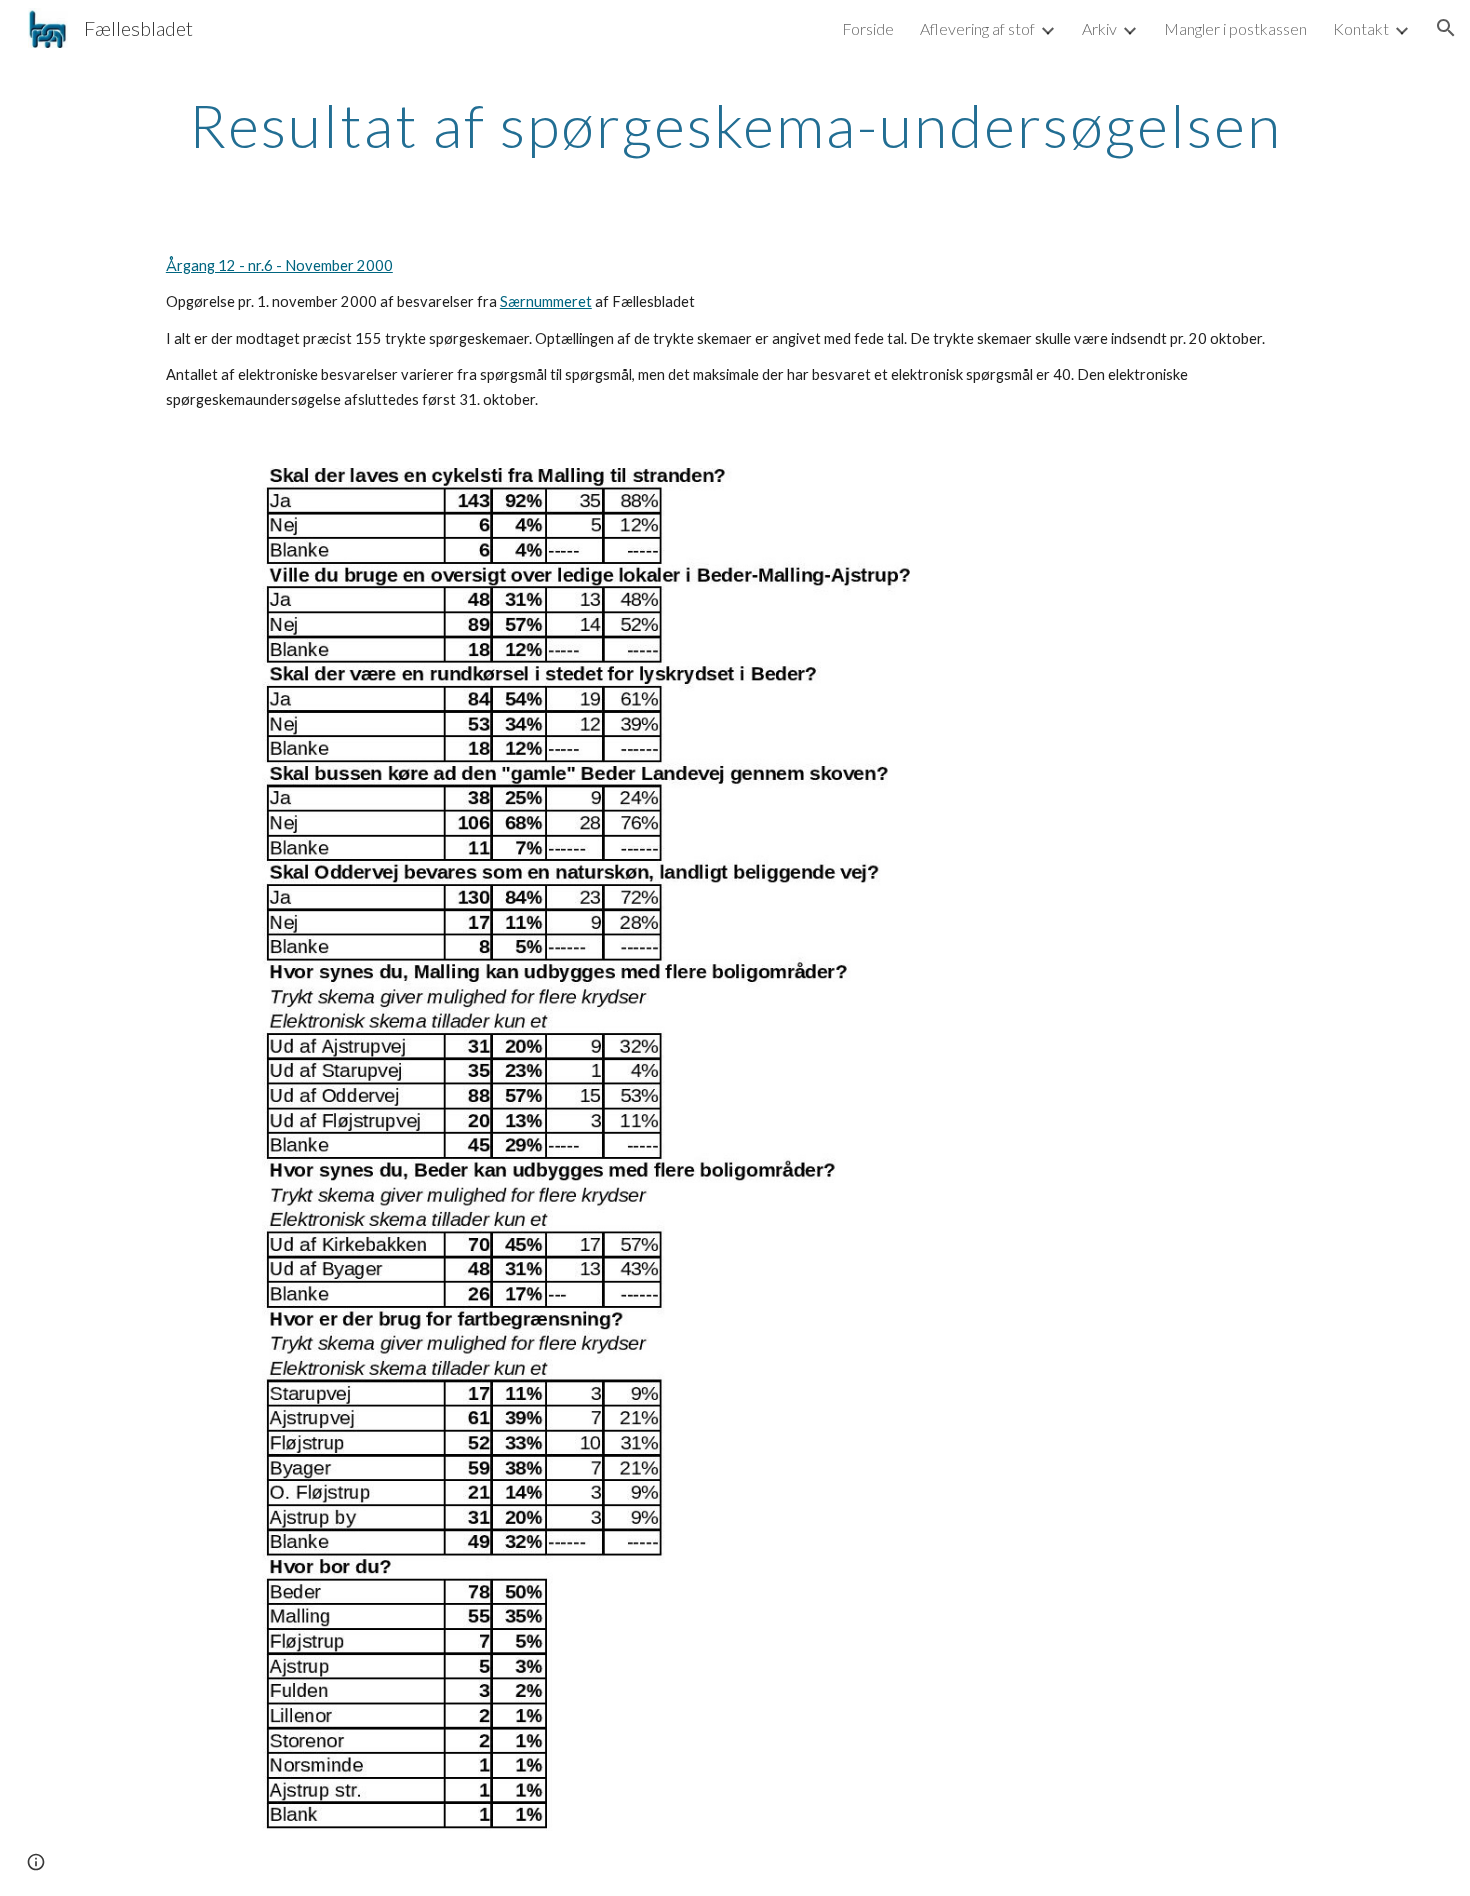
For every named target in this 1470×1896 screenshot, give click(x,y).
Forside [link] (868, 28)
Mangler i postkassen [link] (1235, 28)
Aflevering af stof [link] (977, 28)
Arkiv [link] (1099, 28)
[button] (1446, 28)
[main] (735, 125)
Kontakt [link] (1361, 28)
